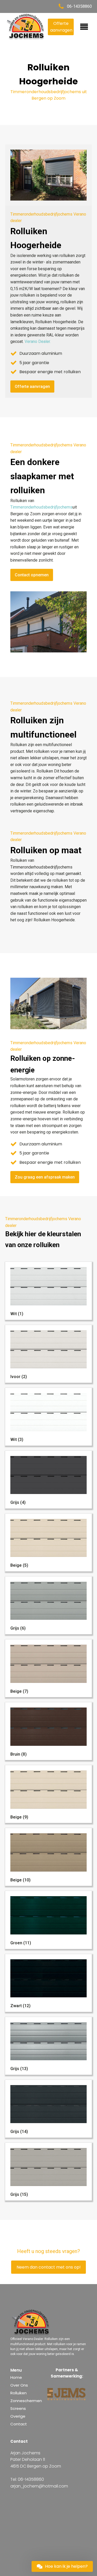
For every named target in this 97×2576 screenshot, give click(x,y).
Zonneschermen (26, 2401)
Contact (19, 2424)
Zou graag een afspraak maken (45, 1177)
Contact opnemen (32, 575)
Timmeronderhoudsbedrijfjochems (41, 507)
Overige (18, 2416)
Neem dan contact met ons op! (49, 2267)
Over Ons (19, 2385)
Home (16, 2377)
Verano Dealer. (38, 341)
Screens (18, 2408)
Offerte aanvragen (61, 27)
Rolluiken (18, 2393)
